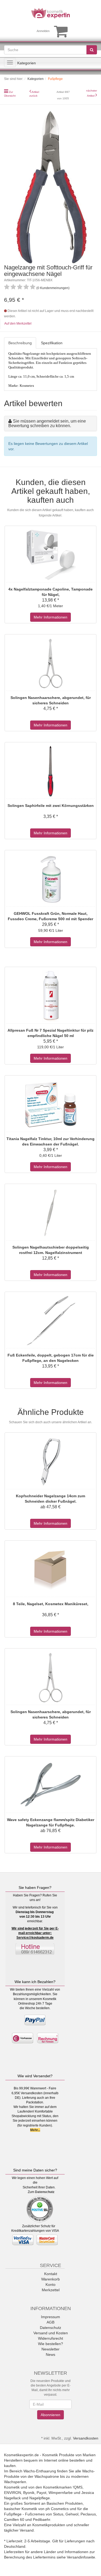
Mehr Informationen (50, 617)
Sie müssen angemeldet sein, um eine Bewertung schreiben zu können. (47, 424)
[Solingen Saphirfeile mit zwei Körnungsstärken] (50, 771)
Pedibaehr (41, 2519)
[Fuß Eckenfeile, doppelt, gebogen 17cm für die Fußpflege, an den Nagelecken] (50, 1321)
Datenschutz (45, 2192)
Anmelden (43, 31)
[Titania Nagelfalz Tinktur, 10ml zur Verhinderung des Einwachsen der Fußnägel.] (50, 1104)
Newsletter (50, 2349)
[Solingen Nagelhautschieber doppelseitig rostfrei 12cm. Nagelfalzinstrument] (50, 1213)
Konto (50, 2285)
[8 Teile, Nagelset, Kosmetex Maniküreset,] (50, 1569)
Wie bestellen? (50, 2344)
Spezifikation (52, 343)
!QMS (78, 2487)
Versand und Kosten (51, 2333)
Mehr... (35, 2130)
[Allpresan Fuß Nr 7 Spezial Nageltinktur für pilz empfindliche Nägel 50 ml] (50, 996)
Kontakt (51, 2274)
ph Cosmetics (57, 2509)
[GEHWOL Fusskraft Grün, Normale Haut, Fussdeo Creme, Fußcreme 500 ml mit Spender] (50, 879)
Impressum (50, 2317)
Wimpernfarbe (61, 2493)
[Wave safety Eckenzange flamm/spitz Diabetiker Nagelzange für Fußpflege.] (50, 1785)
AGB (50, 2322)
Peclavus (88, 2514)
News (50, 2354)
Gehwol (72, 2514)
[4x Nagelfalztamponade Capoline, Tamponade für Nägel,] (50, 555)
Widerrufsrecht (50, 2338)
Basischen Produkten (65, 2503)
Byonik (29, 2493)
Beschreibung (20, 343)
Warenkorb (50, 2279)
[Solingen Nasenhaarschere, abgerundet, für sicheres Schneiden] (50, 663)
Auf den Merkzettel (18, 324)
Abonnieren (50, 2415)
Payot (41, 2493)
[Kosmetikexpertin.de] (50, 13)
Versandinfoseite (81, 2557)
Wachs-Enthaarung (40, 2471)
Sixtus (58, 2514)
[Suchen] (92, 50)
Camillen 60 (14, 2519)
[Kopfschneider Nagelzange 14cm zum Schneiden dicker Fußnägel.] (50, 1461)
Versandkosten (86, 2438)
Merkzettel (51, 2290)
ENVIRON (13, 2493)
